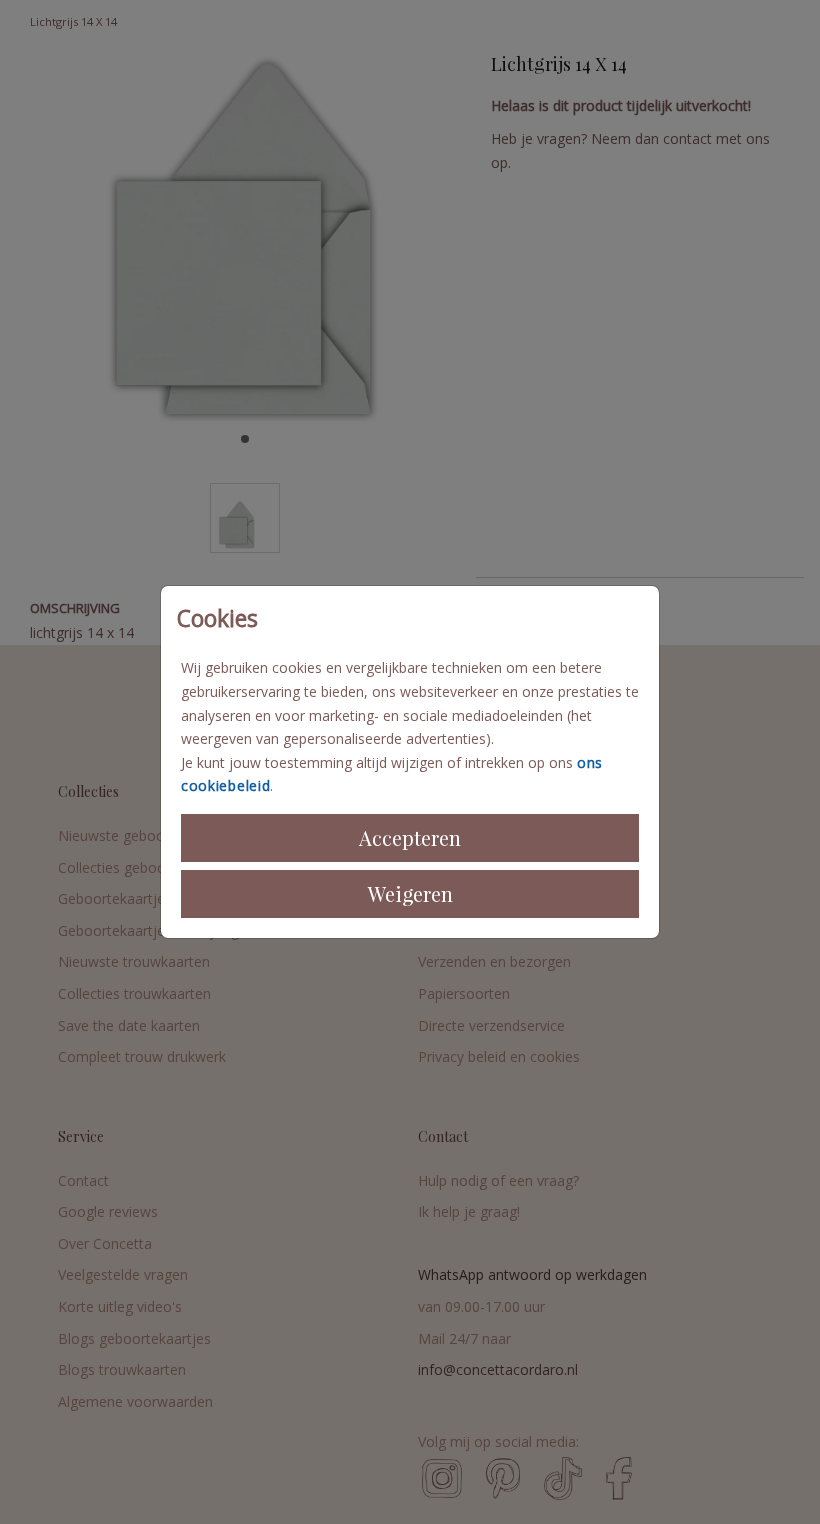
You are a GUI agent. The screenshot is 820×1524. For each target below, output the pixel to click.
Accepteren (410, 837)
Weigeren (410, 893)
